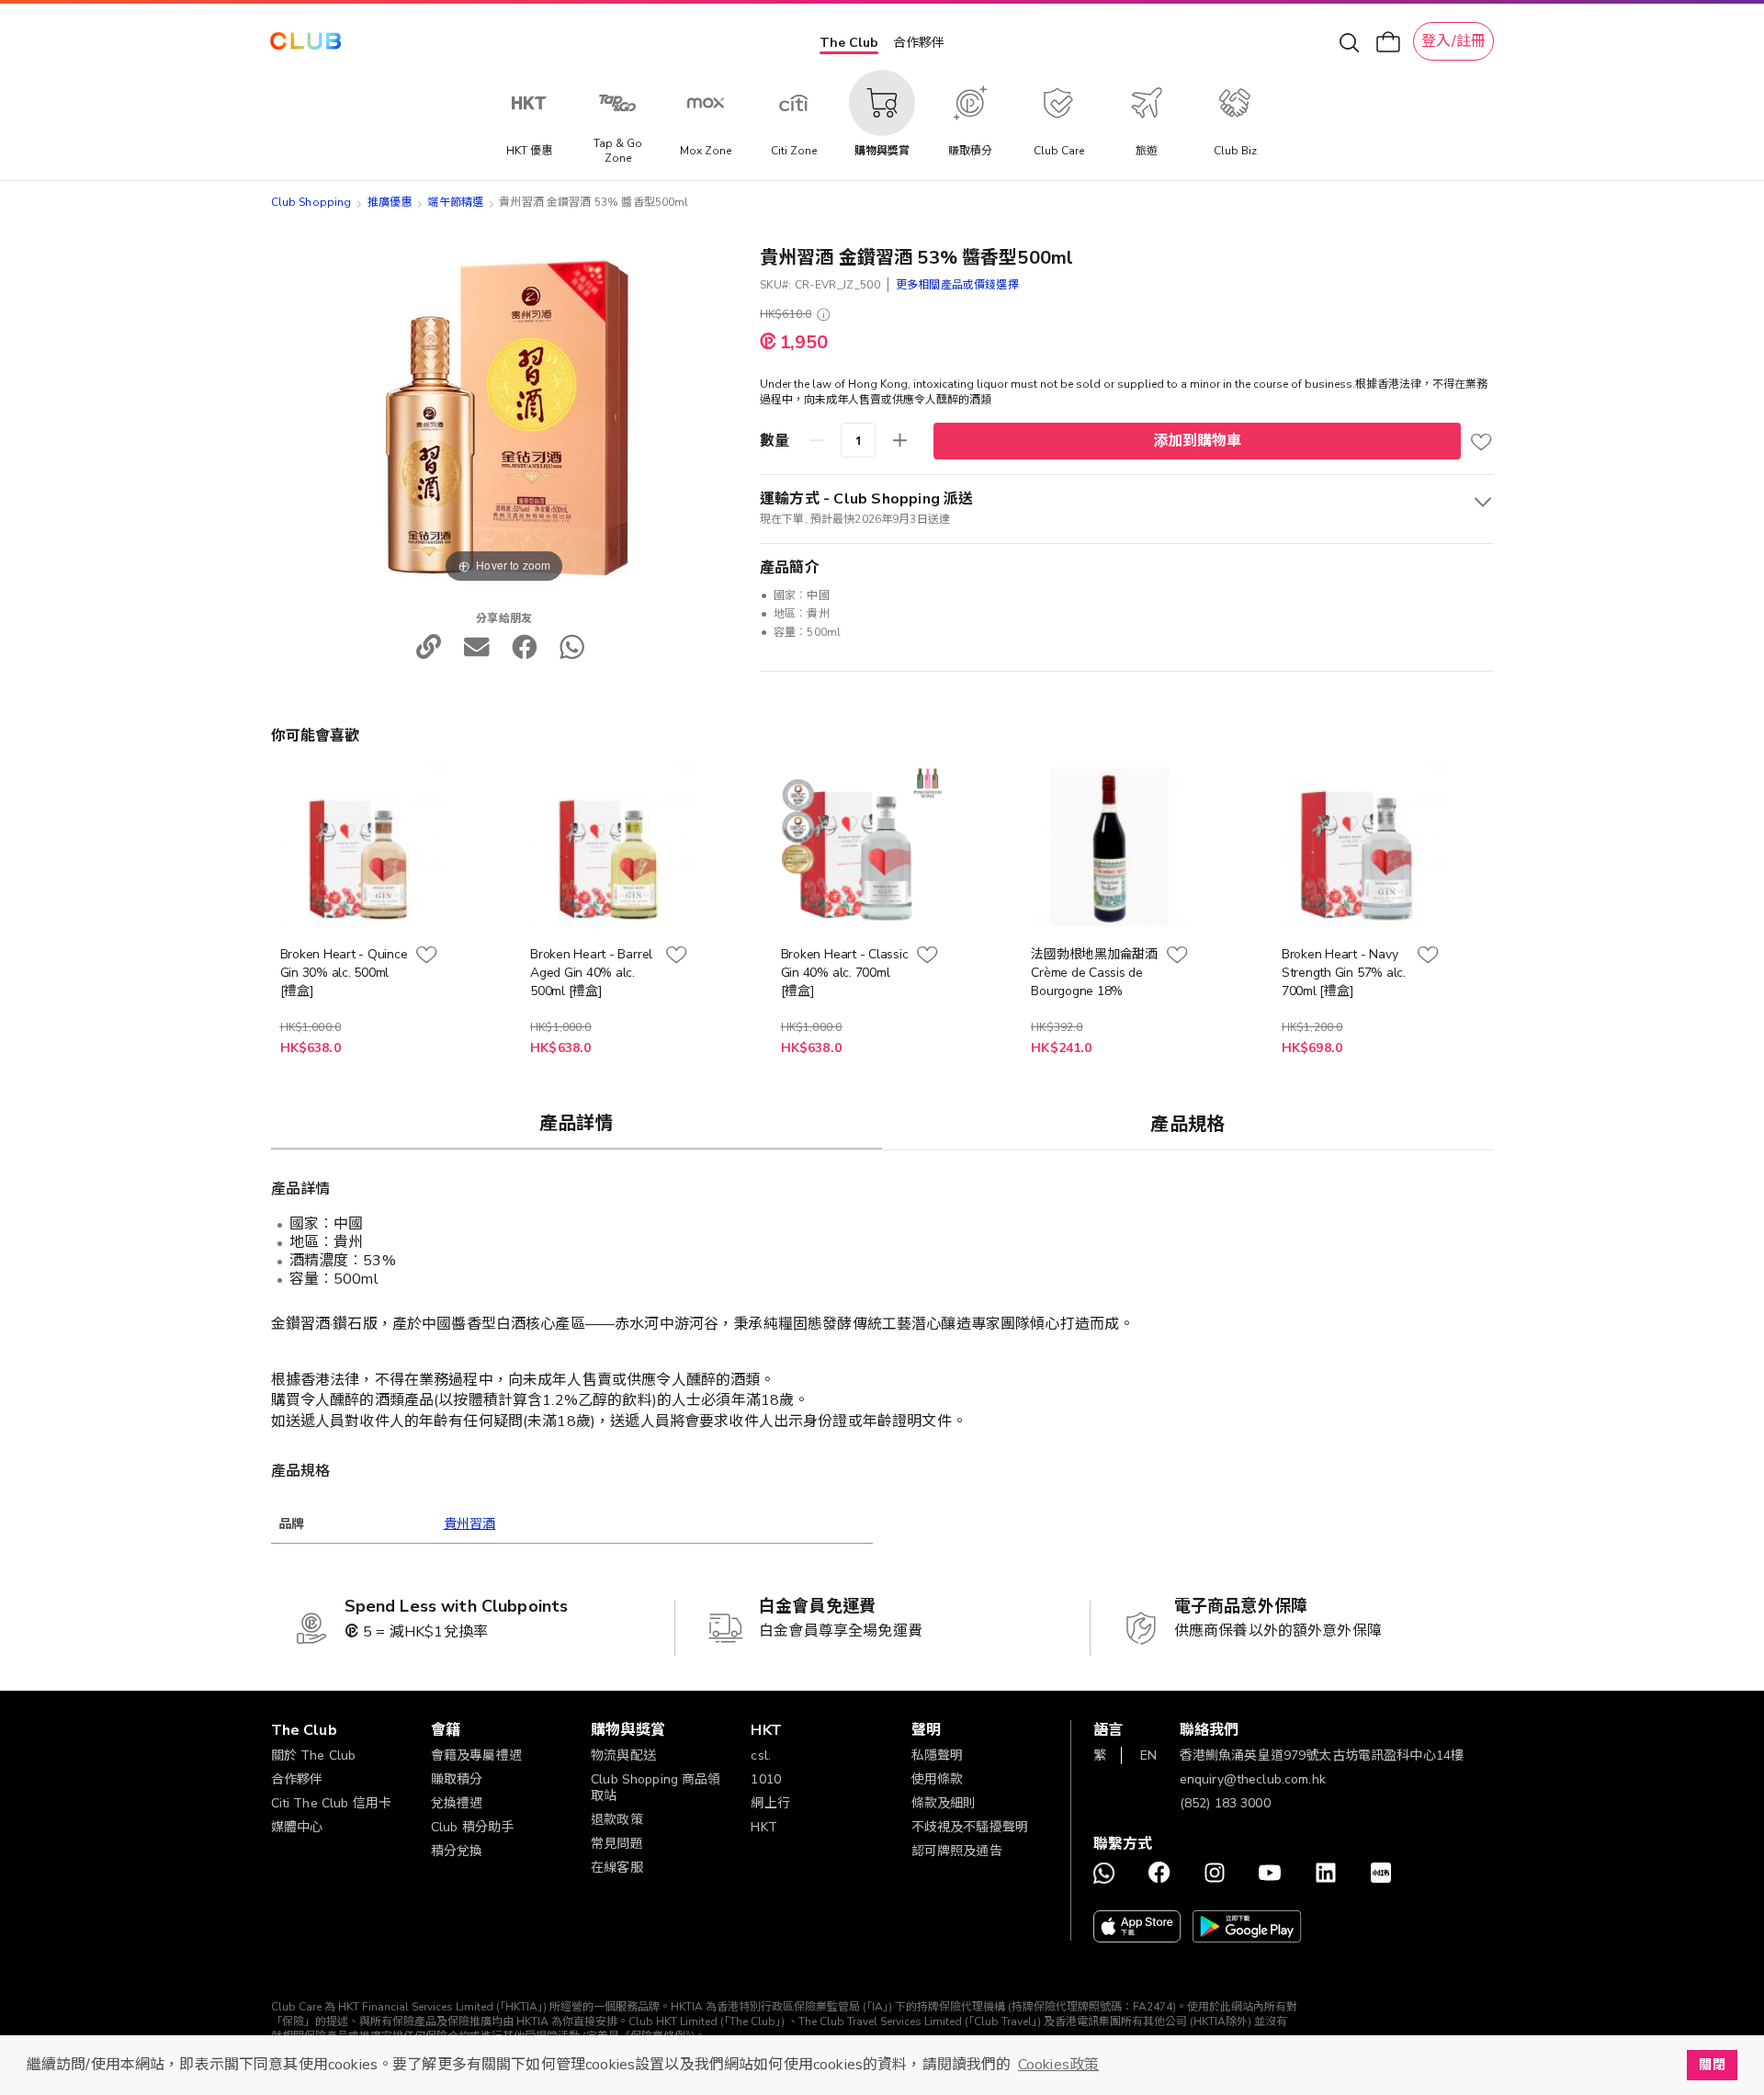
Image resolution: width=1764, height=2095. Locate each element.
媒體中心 (297, 1827)
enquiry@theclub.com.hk (1253, 1779)
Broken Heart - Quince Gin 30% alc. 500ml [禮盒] (344, 973)
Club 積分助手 (472, 1827)
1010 (766, 1779)
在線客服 (617, 1868)
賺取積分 (457, 1779)
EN (1148, 1755)
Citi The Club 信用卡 (332, 1803)
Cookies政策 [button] (1058, 2065)
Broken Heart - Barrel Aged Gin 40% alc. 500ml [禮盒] (591, 973)
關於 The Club (314, 1755)
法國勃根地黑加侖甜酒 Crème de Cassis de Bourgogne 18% (1094, 973)
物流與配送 (623, 1755)
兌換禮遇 (457, 1803)
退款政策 (617, 1820)
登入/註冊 (1453, 41)
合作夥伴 (919, 43)
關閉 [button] (1712, 2065)
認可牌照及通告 (957, 1851)
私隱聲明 (938, 1755)
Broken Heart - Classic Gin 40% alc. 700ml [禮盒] (845, 973)
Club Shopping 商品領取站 (656, 1788)
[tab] (577, 1123)
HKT (763, 1827)
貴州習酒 (470, 1524)
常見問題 (617, 1844)
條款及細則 (944, 1803)
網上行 (770, 1803)
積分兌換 (457, 1851)
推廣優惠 (390, 202)
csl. (761, 1755)
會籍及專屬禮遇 (476, 1755)
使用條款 (938, 1779)
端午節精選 (455, 202)
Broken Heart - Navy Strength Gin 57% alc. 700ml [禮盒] (1344, 973)
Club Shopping (311, 202)
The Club (849, 43)
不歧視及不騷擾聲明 (970, 1827)
